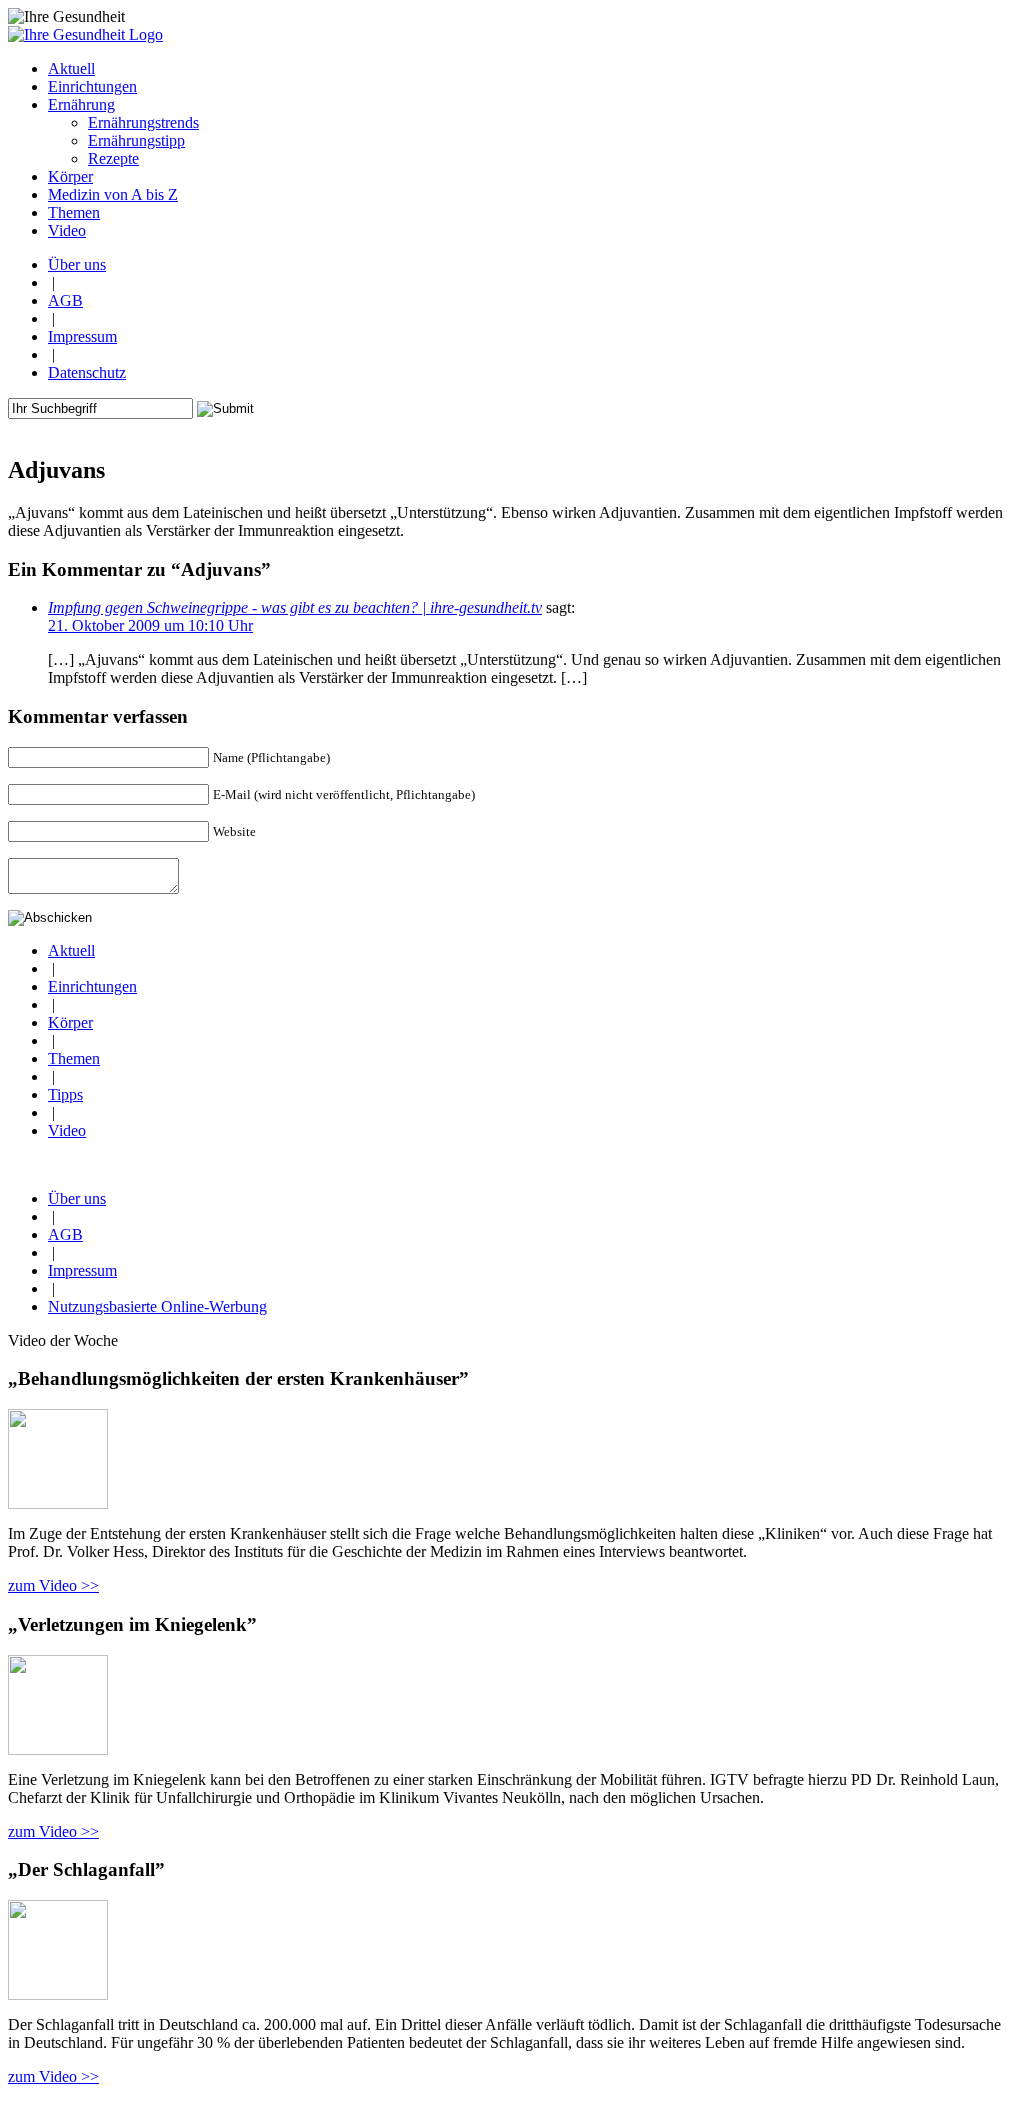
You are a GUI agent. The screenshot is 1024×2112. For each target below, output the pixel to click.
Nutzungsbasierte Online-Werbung (157, 1306)
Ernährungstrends (143, 122)
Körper (70, 1022)
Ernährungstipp (136, 140)
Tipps (65, 1094)
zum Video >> (53, 1585)
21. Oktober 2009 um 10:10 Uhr (150, 625)
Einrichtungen (92, 986)
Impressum (82, 336)
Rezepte (113, 158)
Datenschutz (87, 372)
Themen (74, 1058)
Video (67, 1130)
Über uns (77, 264)
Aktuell (71, 950)
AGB (65, 300)
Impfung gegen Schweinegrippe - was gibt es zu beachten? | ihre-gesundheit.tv (295, 607)
